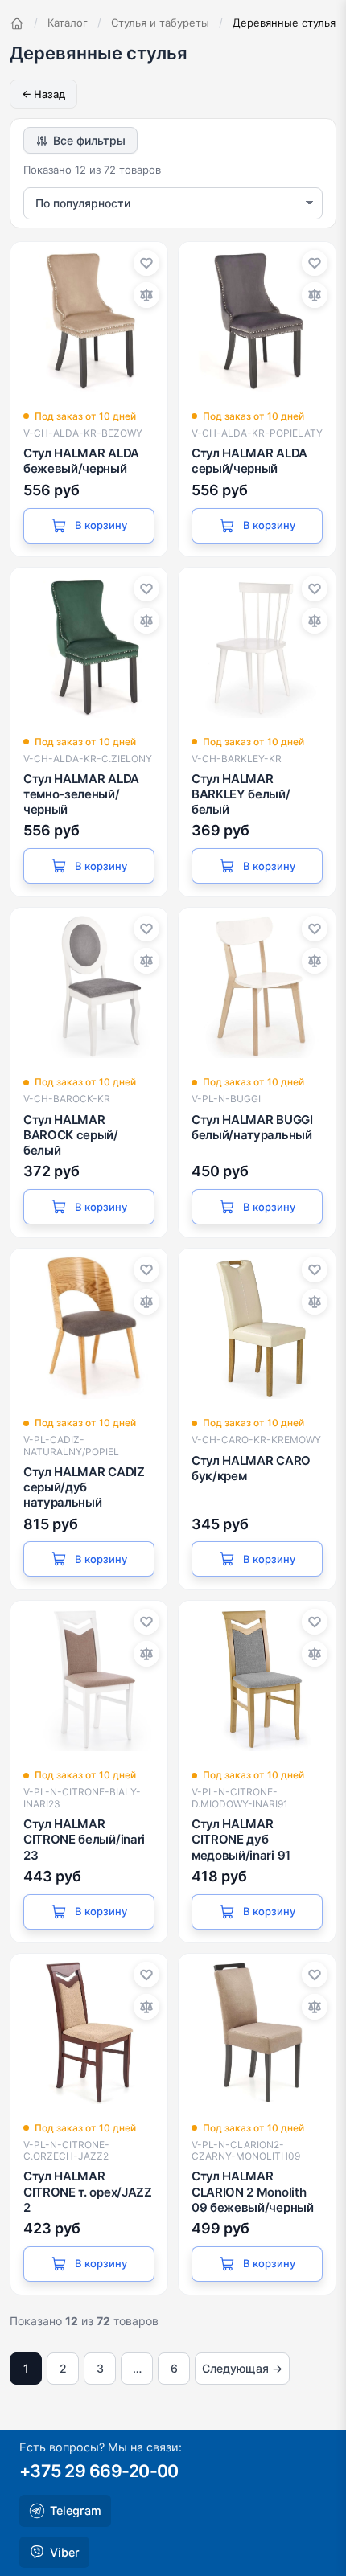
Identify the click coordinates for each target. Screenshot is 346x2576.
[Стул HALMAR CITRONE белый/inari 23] (89, 1679)
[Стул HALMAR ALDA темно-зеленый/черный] (89, 646)
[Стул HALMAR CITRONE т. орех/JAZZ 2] (89, 2032)
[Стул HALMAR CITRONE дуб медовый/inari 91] (257, 1679)
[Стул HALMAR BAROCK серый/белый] (89, 986)
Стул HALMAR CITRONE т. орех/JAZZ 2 (88, 2191)
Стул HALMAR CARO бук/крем (251, 1468)
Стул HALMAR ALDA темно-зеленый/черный (81, 794)
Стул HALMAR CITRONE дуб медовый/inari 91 (241, 1839)
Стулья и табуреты (160, 23)
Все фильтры (89, 140)
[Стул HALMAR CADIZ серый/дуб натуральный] (89, 1327)
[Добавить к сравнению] (146, 295)
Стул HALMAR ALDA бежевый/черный (81, 461)
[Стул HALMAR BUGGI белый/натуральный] (257, 986)
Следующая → (242, 2368)
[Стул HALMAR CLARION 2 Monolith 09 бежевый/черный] (257, 2032)
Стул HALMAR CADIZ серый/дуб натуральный (84, 1487)
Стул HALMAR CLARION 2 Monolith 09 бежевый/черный (253, 2191)
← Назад (43, 94)
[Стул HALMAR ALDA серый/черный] (257, 320)
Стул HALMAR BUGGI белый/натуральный (252, 1127)
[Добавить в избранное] (146, 263)
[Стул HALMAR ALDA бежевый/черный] (89, 320)
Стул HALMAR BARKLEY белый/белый (241, 794)
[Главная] (17, 23)
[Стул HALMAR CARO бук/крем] (257, 1327)
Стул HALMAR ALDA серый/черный (249, 461)
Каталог (68, 23)
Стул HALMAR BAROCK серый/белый (71, 1135)
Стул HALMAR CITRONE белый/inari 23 (84, 1839)
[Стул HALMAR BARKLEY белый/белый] (257, 646)
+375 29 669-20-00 (99, 2471)
